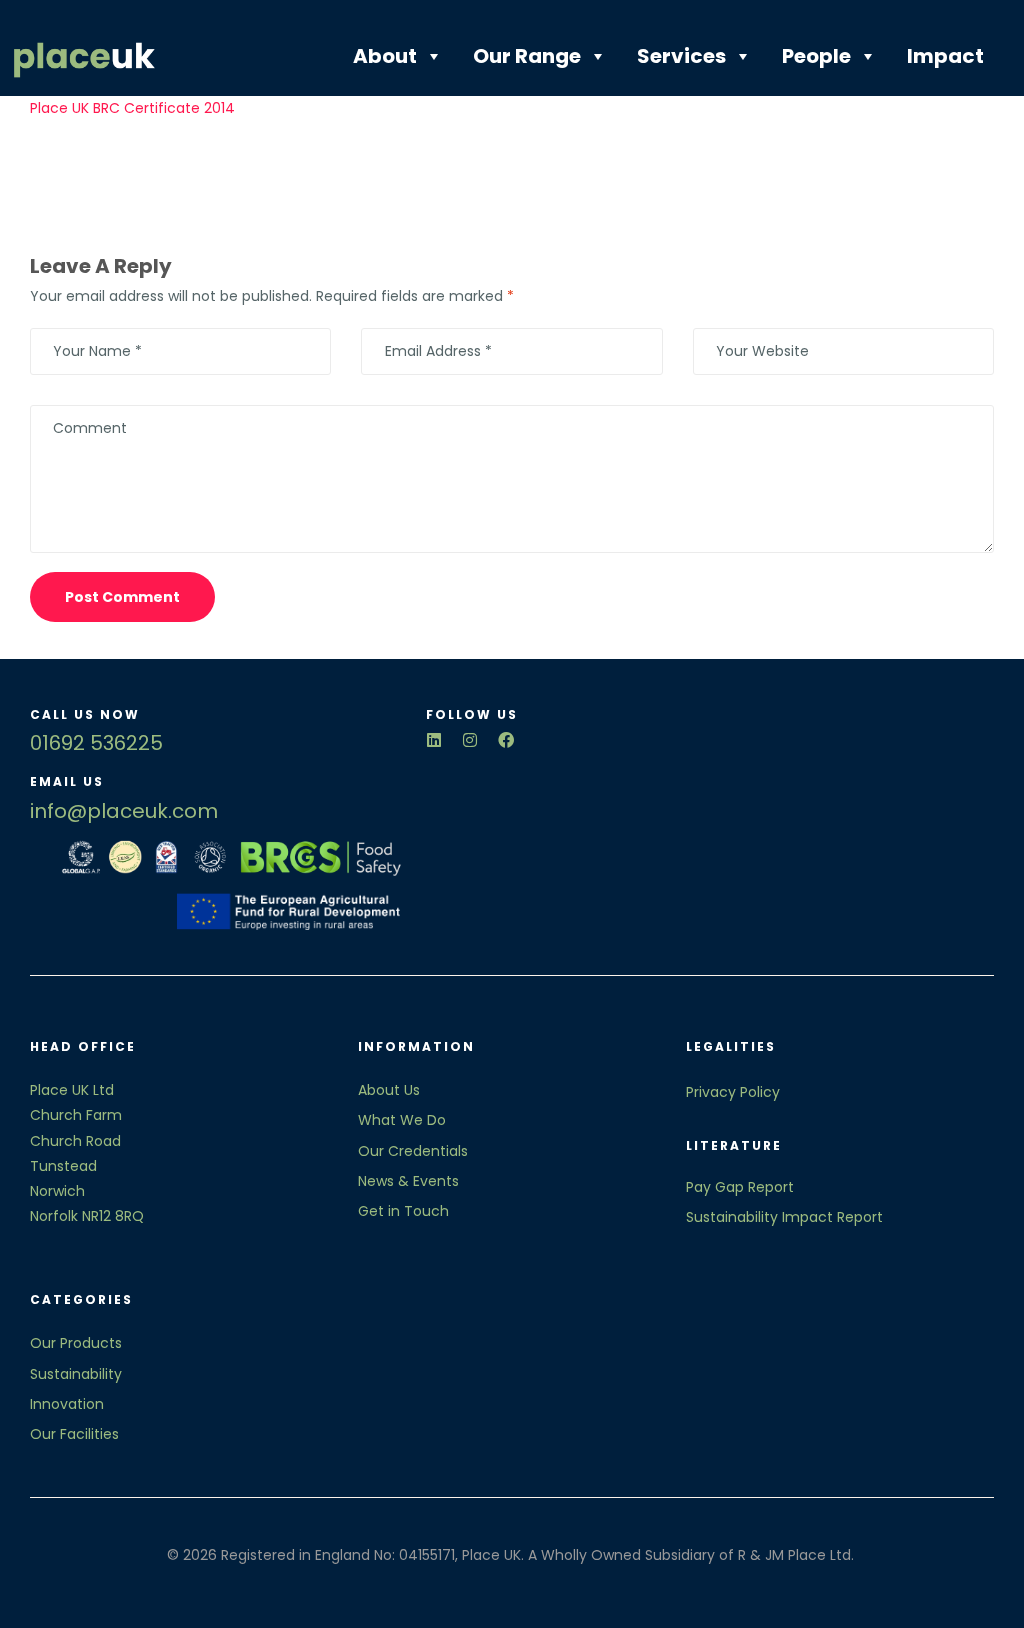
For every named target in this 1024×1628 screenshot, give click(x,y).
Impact (945, 56)
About (385, 56)
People (816, 56)
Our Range (527, 56)
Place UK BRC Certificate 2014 (132, 108)
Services (681, 56)
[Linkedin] (434, 740)
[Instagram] (470, 740)
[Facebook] (506, 740)
